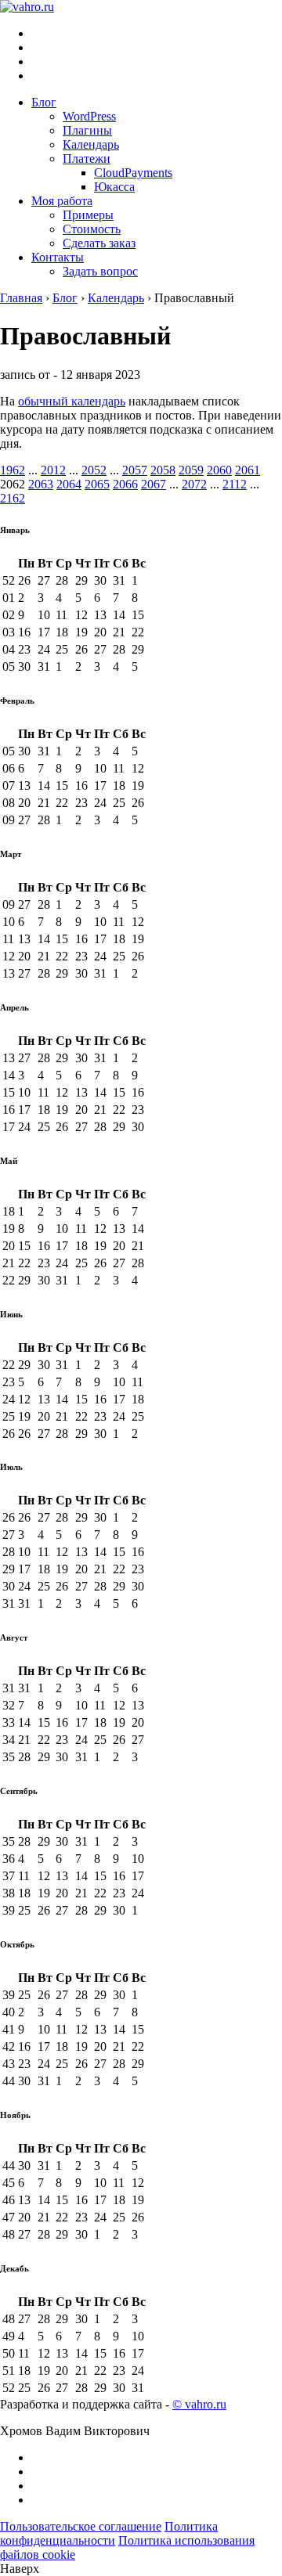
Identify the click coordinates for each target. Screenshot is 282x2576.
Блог (44, 102)
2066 (125, 484)
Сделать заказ (99, 243)
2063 (41, 484)
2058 (163, 470)
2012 (53, 470)
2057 (135, 470)
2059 (191, 470)
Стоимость (92, 229)
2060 (219, 470)
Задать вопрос (100, 271)
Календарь (91, 144)
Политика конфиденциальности (109, 2533)
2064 (69, 484)
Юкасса (114, 187)
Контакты (58, 257)
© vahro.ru (199, 2404)
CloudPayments (133, 173)
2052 (94, 470)
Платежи (87, 159)
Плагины (87, 130)
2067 (154, 484)
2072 (194, 484)
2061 (248, 470)
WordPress (89, 116)
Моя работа (62, 201)
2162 (13, 498)
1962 (13, 470)
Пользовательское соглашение (81, 2526)
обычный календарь (72, 401)
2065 (97, 484)
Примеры (88, 215)
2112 (235, 484)
